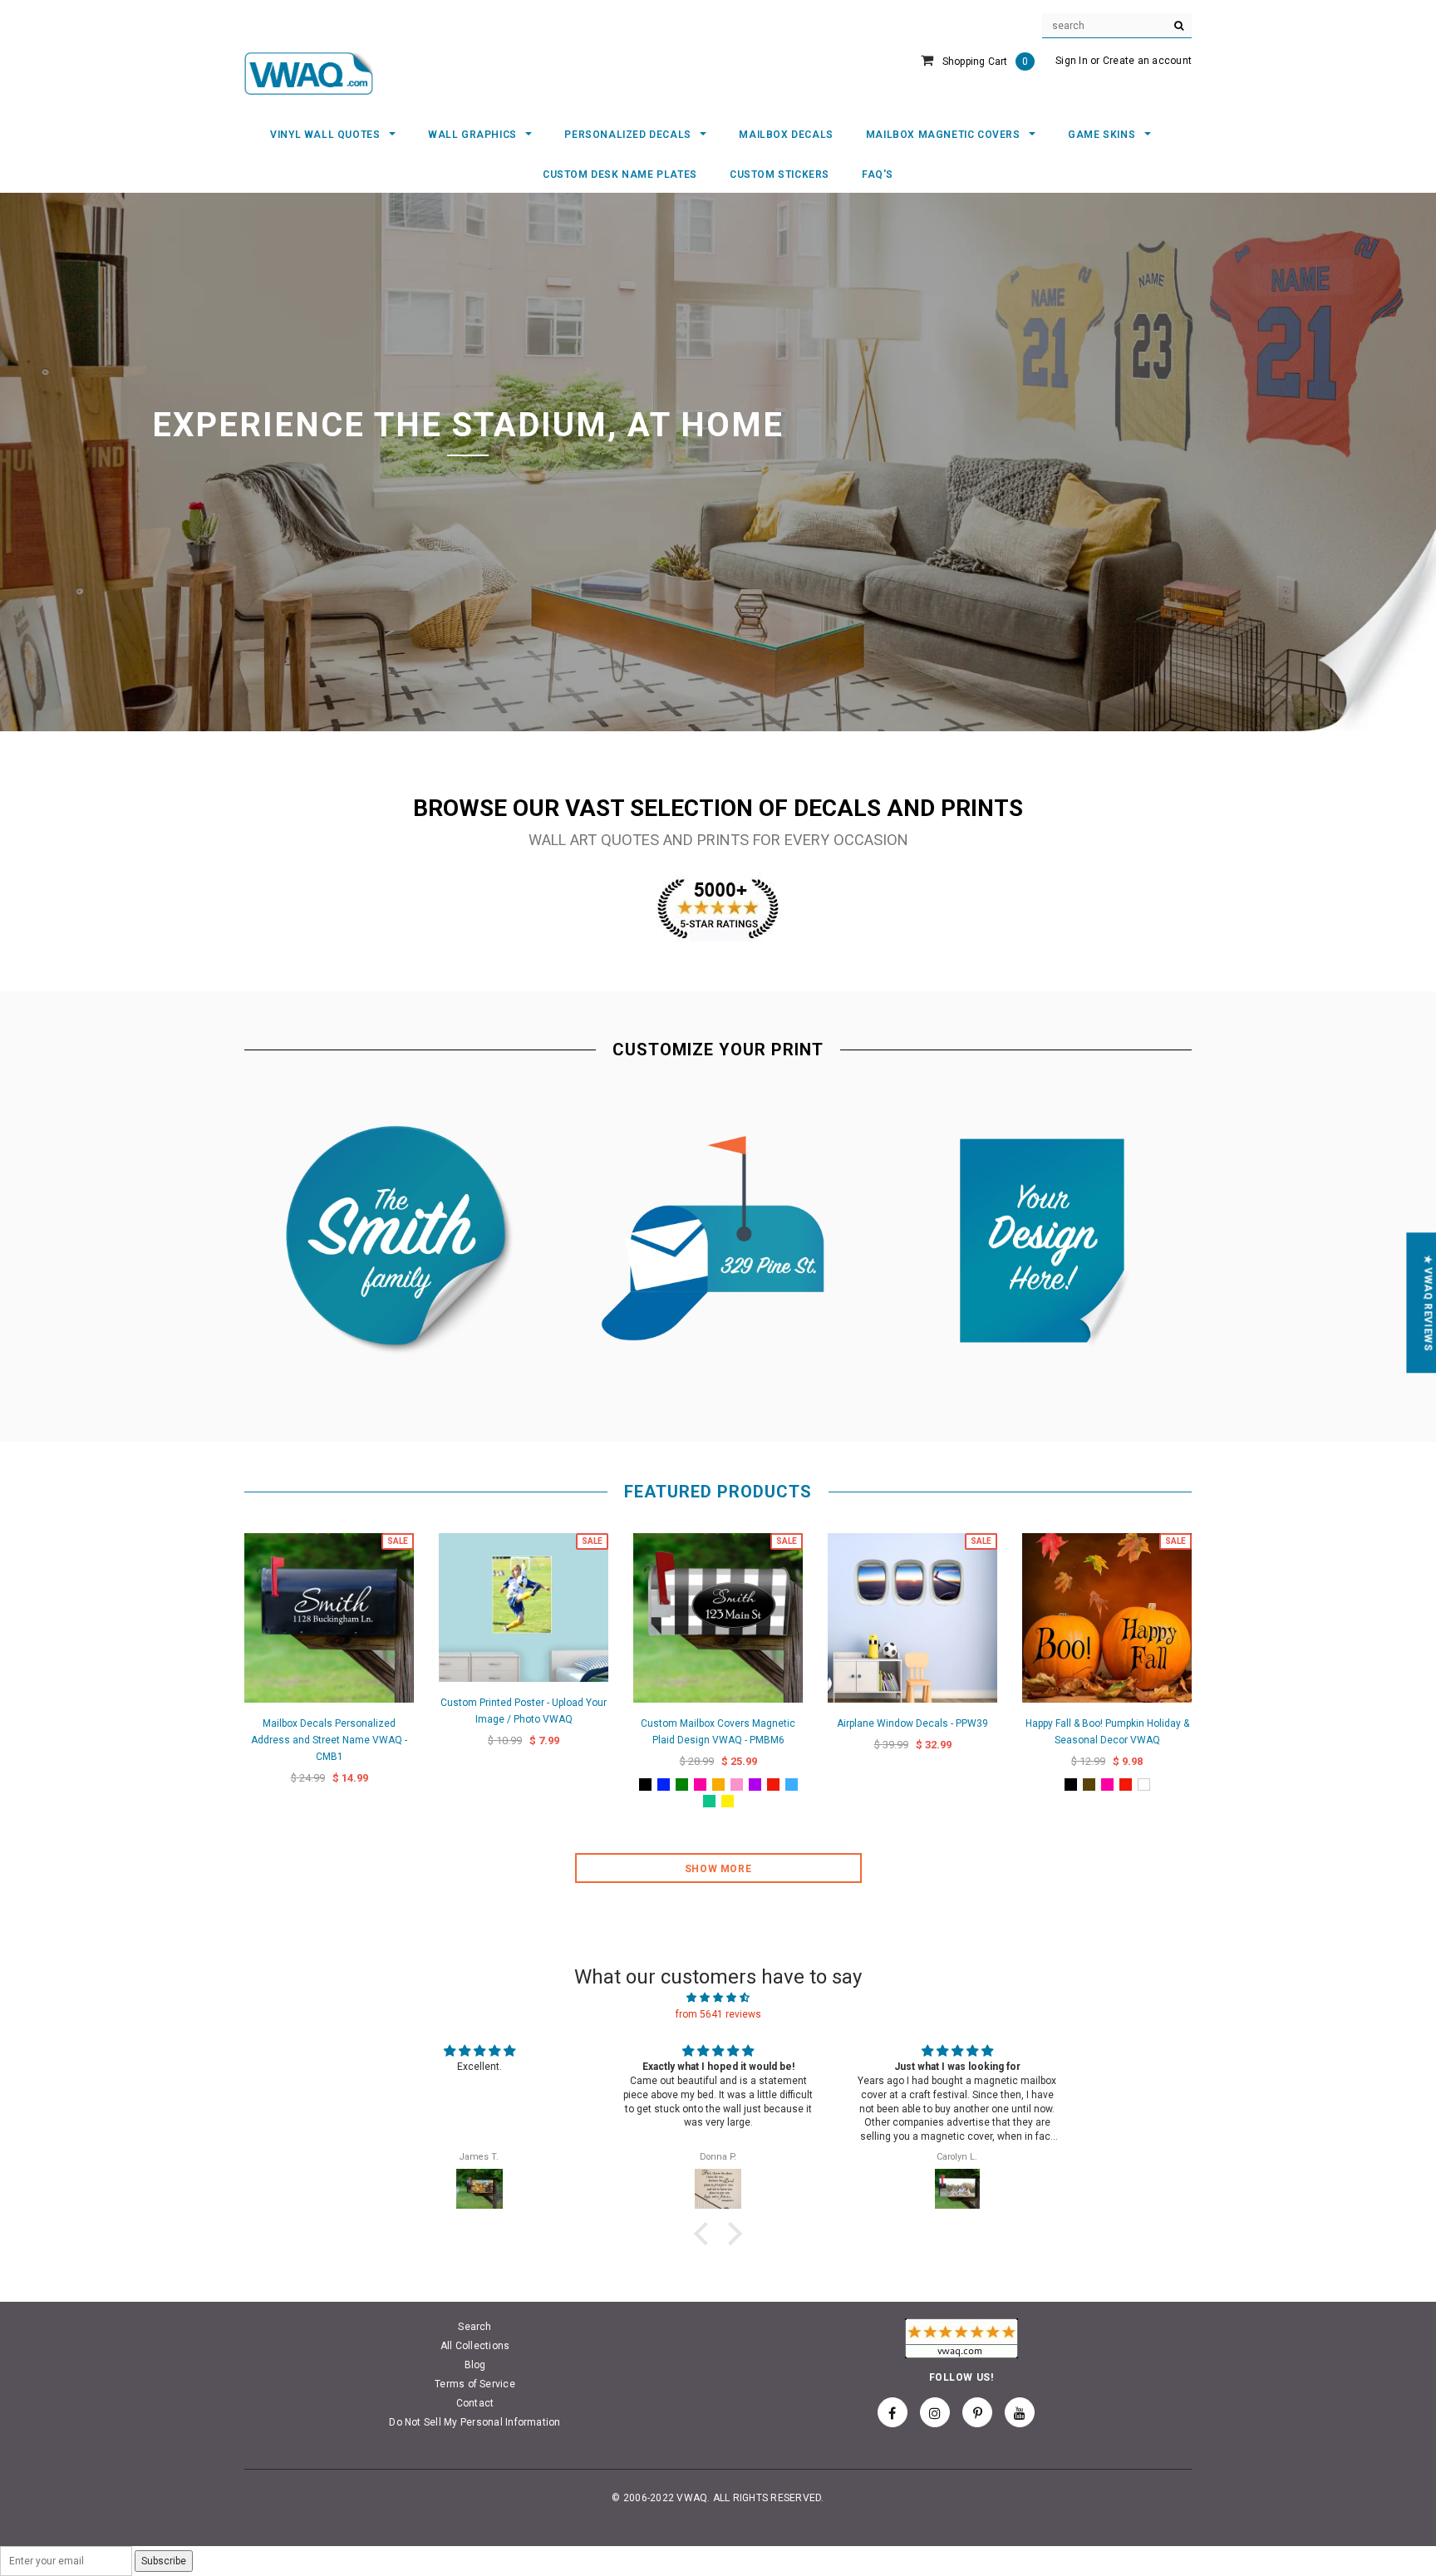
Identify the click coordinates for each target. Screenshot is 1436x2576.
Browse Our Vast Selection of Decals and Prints (718, 808)
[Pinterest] (977, 2412)
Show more (718, 1869)
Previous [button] (85, 462)
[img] (718, 1998)
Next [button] (1351, 462)
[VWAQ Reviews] (718, 907)
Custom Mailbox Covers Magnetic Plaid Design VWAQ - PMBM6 (718, 1732)
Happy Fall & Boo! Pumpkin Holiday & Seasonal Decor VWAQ (1107, 1732)
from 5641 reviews (718, 2014)
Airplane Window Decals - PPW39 (912, 1723)
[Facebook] (893, 2412)
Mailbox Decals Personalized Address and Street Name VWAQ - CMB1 (329, 1740)
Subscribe (164, 2561)
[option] (718, 462)
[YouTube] (1020, 2412)
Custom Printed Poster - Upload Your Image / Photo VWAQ (524, 1711)
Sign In (1072, 61)
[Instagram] (935, 2412)
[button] (706, 2234)
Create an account (1147, 61)
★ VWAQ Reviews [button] (1428, 1303)
